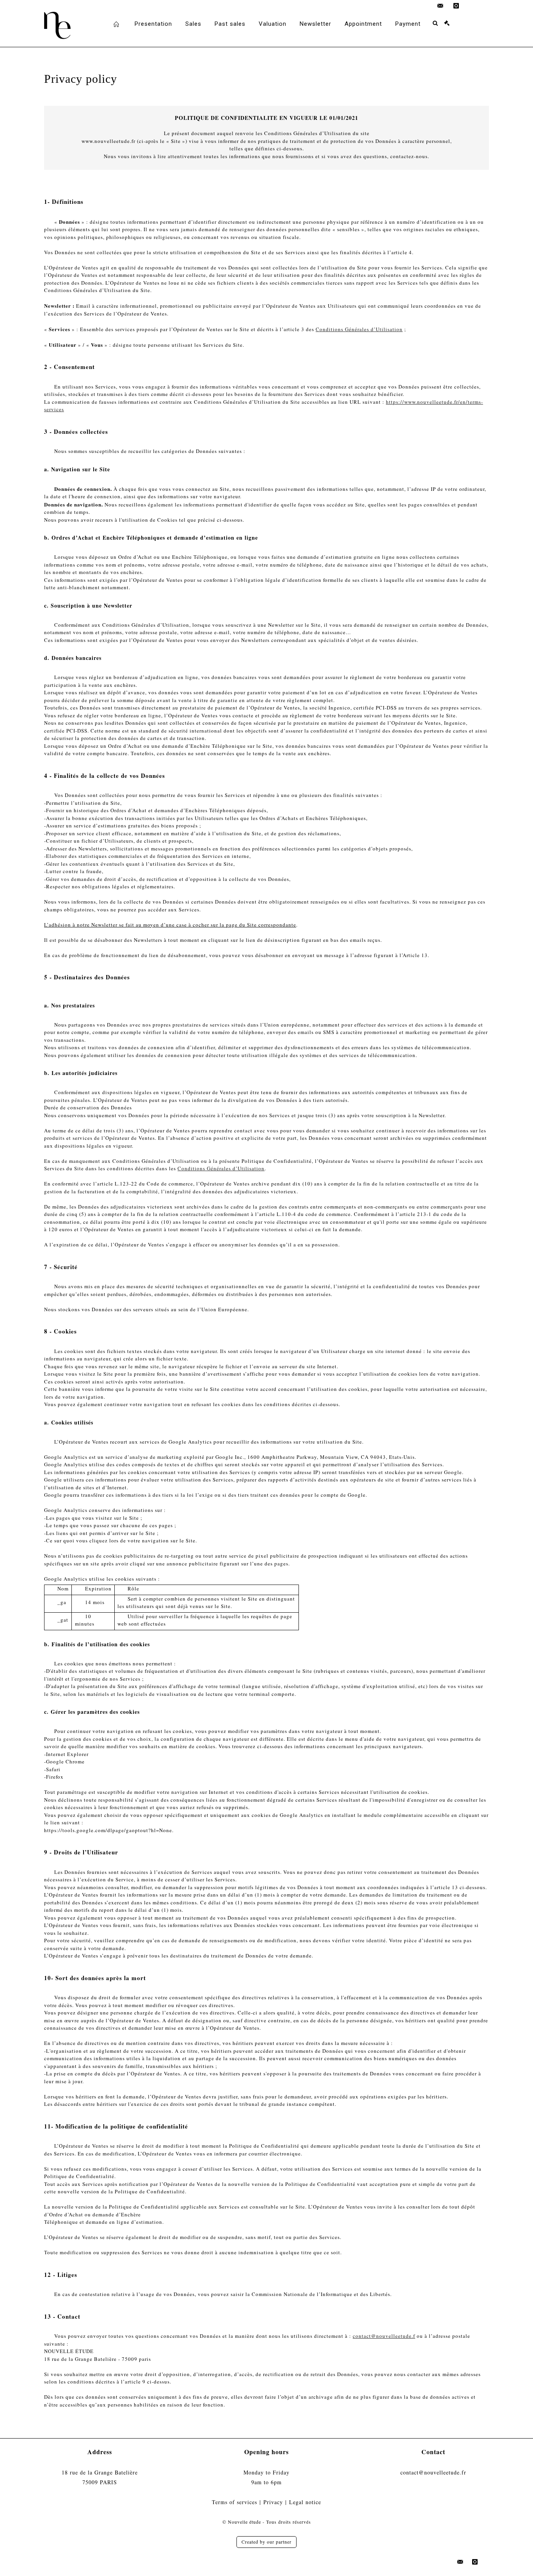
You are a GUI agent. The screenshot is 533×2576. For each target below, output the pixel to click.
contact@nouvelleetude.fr (433, 2472)
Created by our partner (266, 2542)
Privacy (273, 2502)
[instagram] (456, 6)
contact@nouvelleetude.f (384, 2336)
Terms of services (235, 2502)
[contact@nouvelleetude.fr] (441, 6)
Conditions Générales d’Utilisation (359, 329)
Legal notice (305, 2502)
